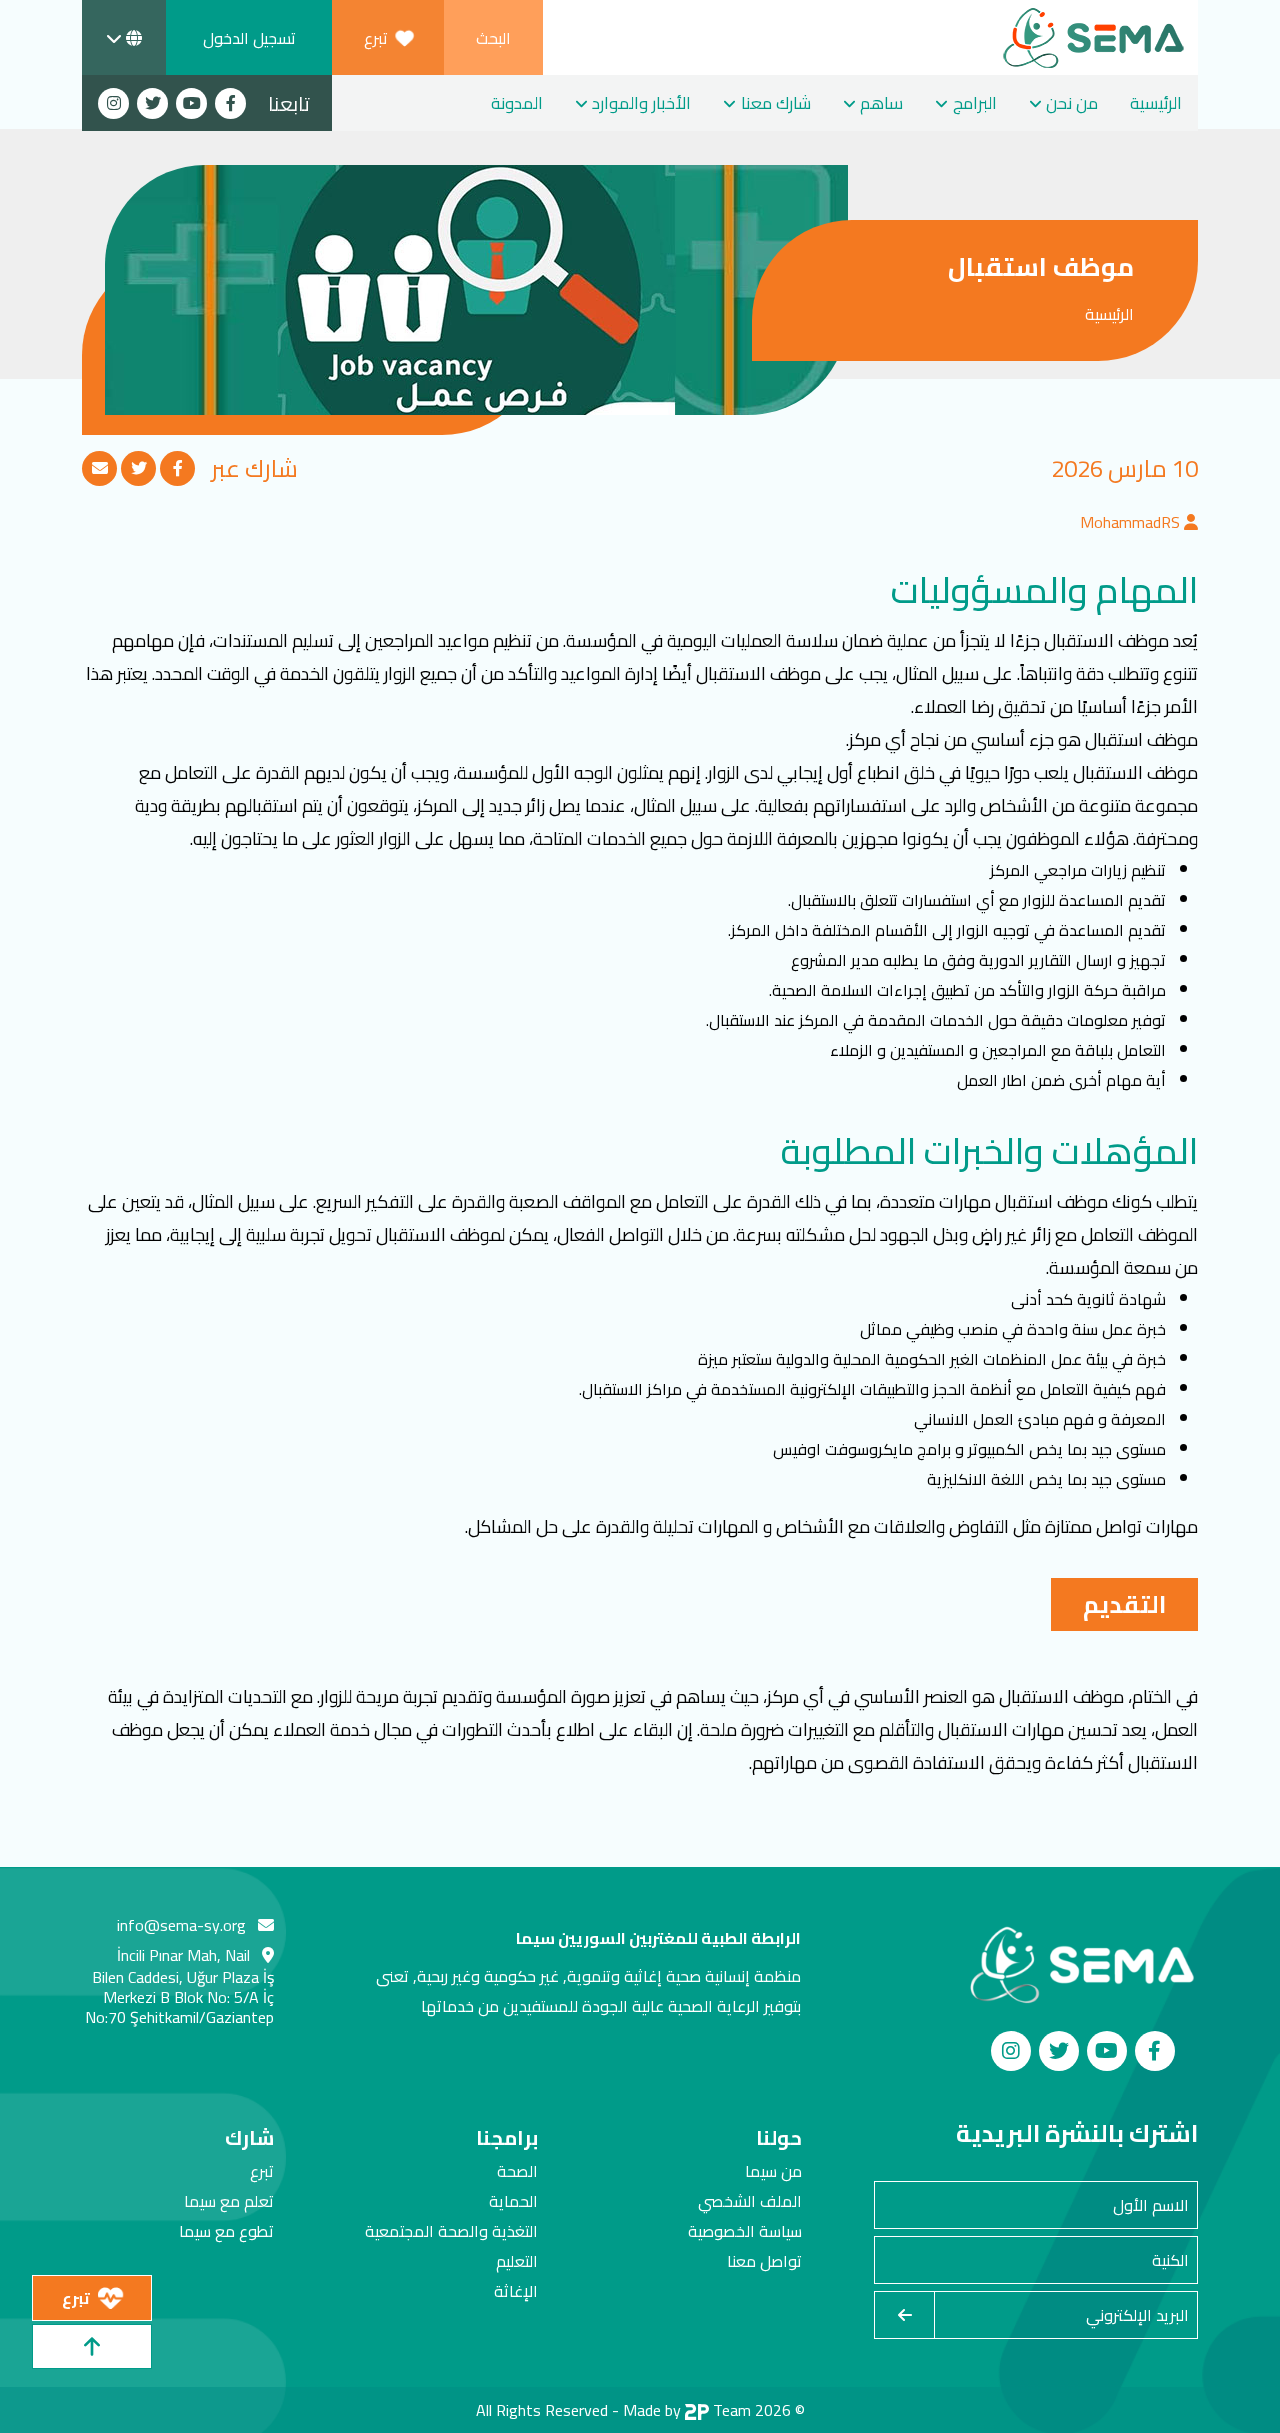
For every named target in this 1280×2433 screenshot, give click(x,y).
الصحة (517, 2171)
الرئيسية (1156, 103)
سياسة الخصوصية (745, 2231)
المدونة (517, 103)
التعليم (517, 2261)
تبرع (262, 2171)
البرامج (975, 103)
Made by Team (687, 2410)
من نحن (1072, 103)
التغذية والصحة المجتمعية (451, 2231)
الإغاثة (516, 2291)
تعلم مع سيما (229, 2201)
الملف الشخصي (750, 2201)
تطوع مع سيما (226, 2231)
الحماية (513, 2201)
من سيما (773, 2171)
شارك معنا (776, 103)
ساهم (881, 103)
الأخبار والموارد (641, 103)
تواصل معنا (764, 2261)
